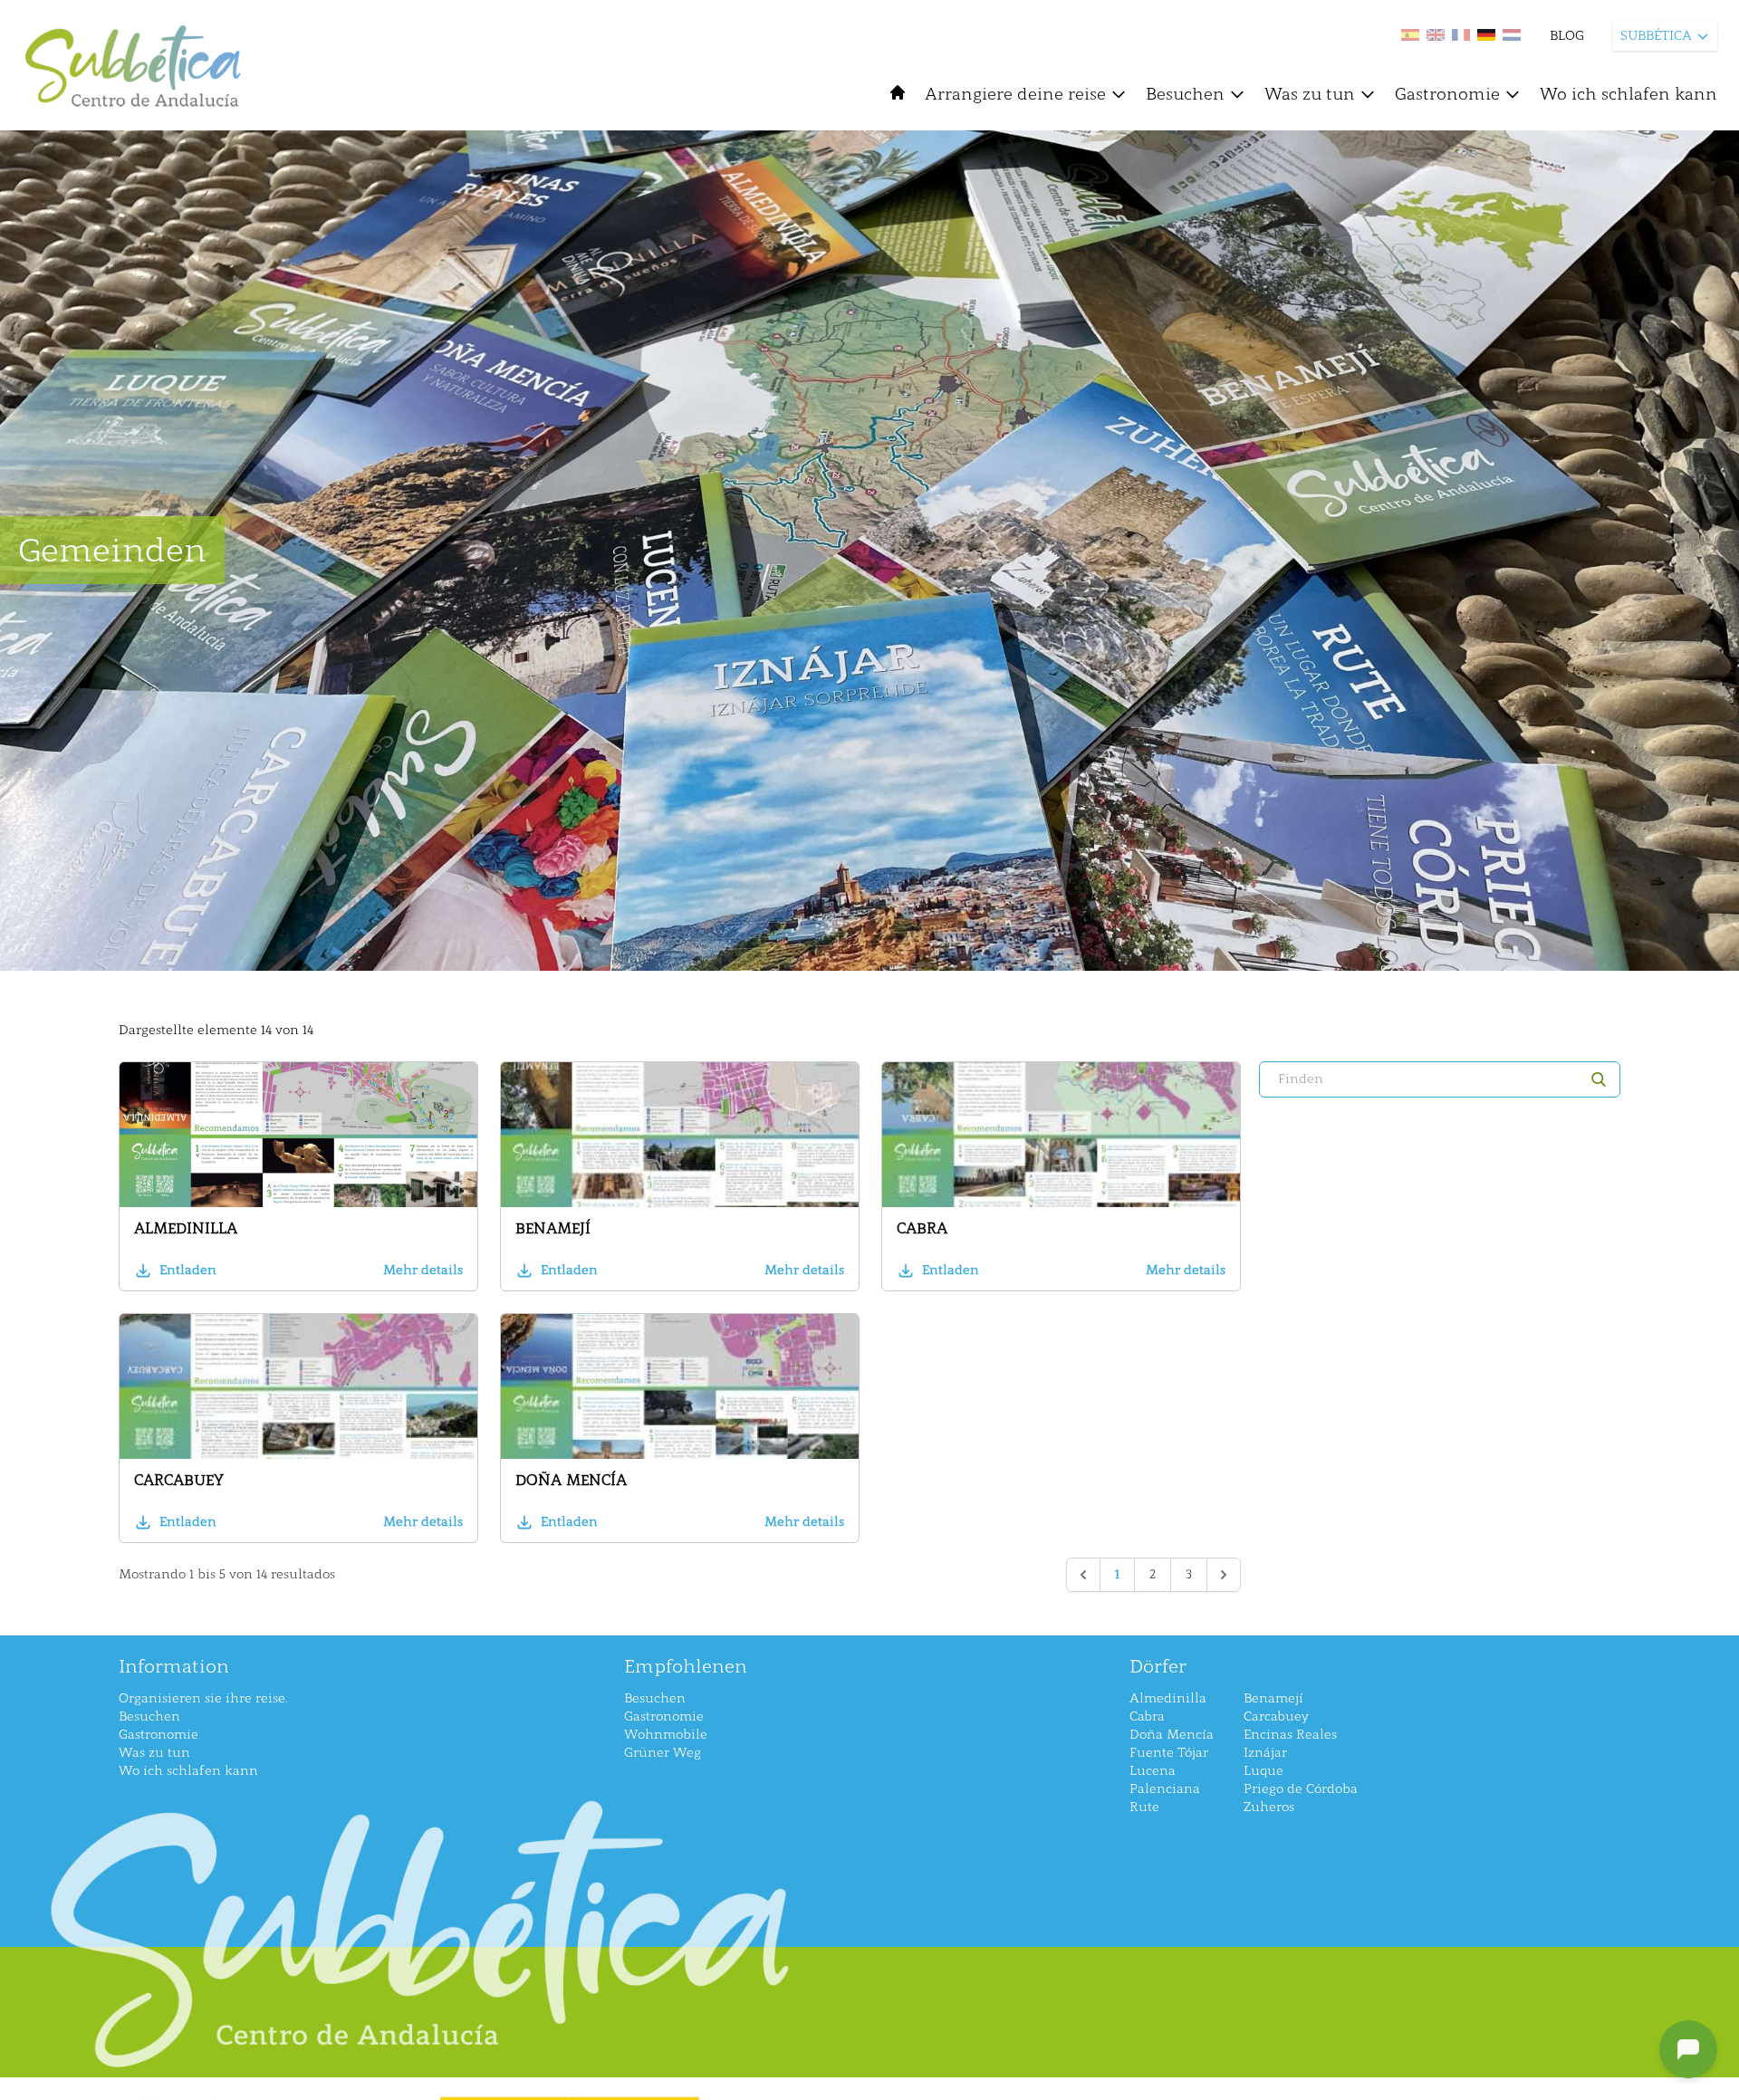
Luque (1263, 1771)
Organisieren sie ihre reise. (203, 1698)
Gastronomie (1447, 94)
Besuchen (1185, 94)
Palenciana (1165, 1789)
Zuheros (1269, 1807)
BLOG (1567, 36)
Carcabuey (179, 1480)
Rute (1144, 1807)
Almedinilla (186, 1228)
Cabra (922, 1228)
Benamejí (553, 1228)
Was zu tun (1310, 94)
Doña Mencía (571, 1480)
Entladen (188, 1270)
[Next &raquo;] (1224, 1575)
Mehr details (423, 1270)
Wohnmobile (666, 1735)
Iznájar (1265, 1753)
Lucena (1153, 1771)
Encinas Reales (1290, 1735)
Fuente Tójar (1169, 1753)
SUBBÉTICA (1656, 36)
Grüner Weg (663, 1753)
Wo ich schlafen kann (1629, 94)
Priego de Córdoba (1301, 1789)
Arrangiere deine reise (1015, 94)
